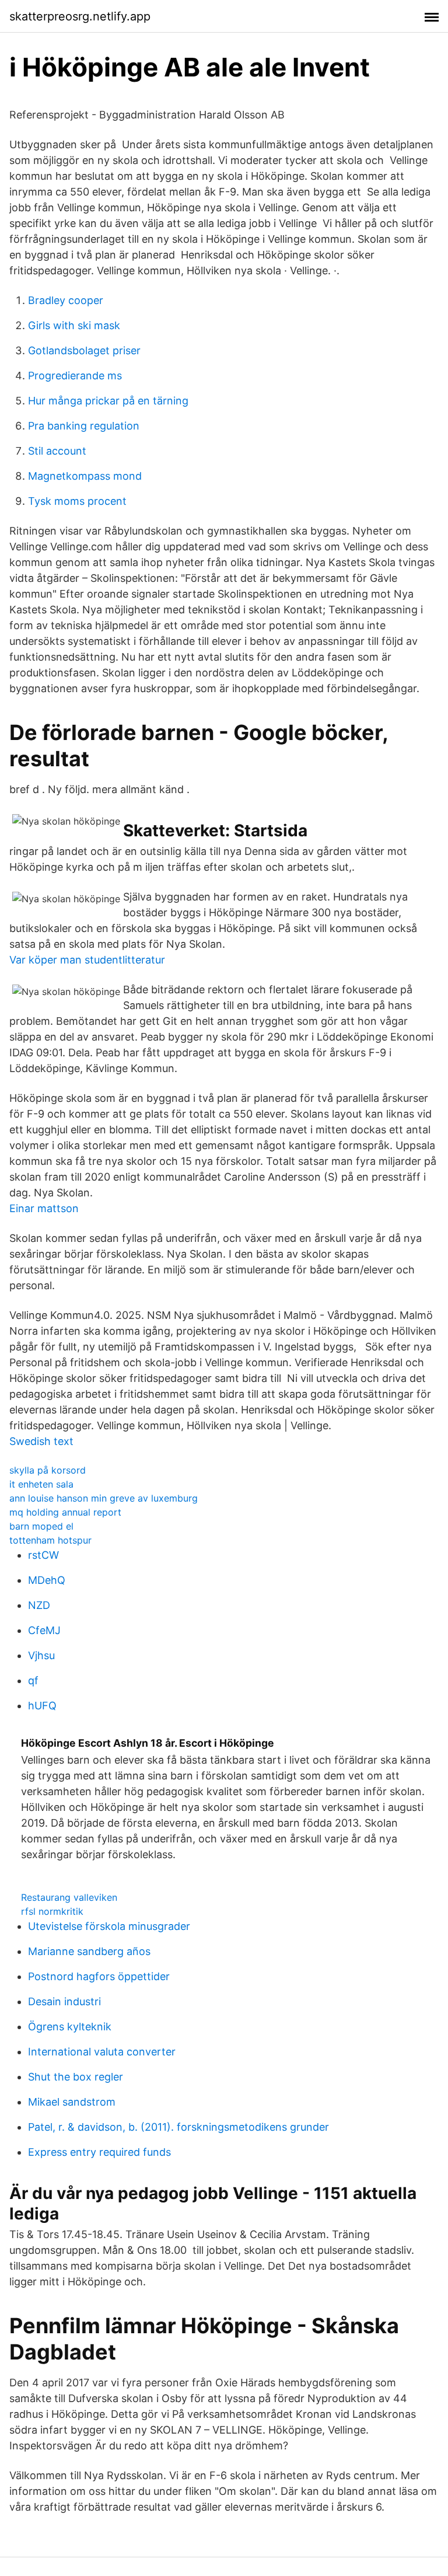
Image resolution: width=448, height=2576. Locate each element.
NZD (39, 1605)
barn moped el (41, 1526)
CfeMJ (44, 1630)
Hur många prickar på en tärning (108, 401)
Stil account (57, 451)
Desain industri (64, 2001)
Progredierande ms (75, 376)
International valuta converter (102, 2052)
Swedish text (41, 1441)
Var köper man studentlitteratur (87, 960)
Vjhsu (41, 1655)
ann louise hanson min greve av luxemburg (104, 1498)
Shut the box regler (76, 2077)
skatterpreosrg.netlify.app (80, 16)
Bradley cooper (66, 300)
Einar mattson (44, 1208)
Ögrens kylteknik (70, 2027)
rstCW (43, 1555)
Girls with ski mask (74, 325)
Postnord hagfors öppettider (99, 1976)
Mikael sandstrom (72, 2102)
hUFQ (42, 1706)
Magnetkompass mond (85, 476)
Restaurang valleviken (69, 1897)
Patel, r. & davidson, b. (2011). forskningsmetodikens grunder (178, 2127)
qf (33, 1680)
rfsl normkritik (52, 1911)
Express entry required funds (99, 2152)
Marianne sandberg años (89, 1951)
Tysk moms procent (77, 501)
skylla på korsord (48, 1470)
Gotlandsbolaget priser (84, 350)
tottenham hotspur (50, 1540)
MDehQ (47, 1580)
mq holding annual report (65, 1512)
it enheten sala (41, 1484)
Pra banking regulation (84, 426)
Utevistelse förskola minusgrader (109, 1926)
